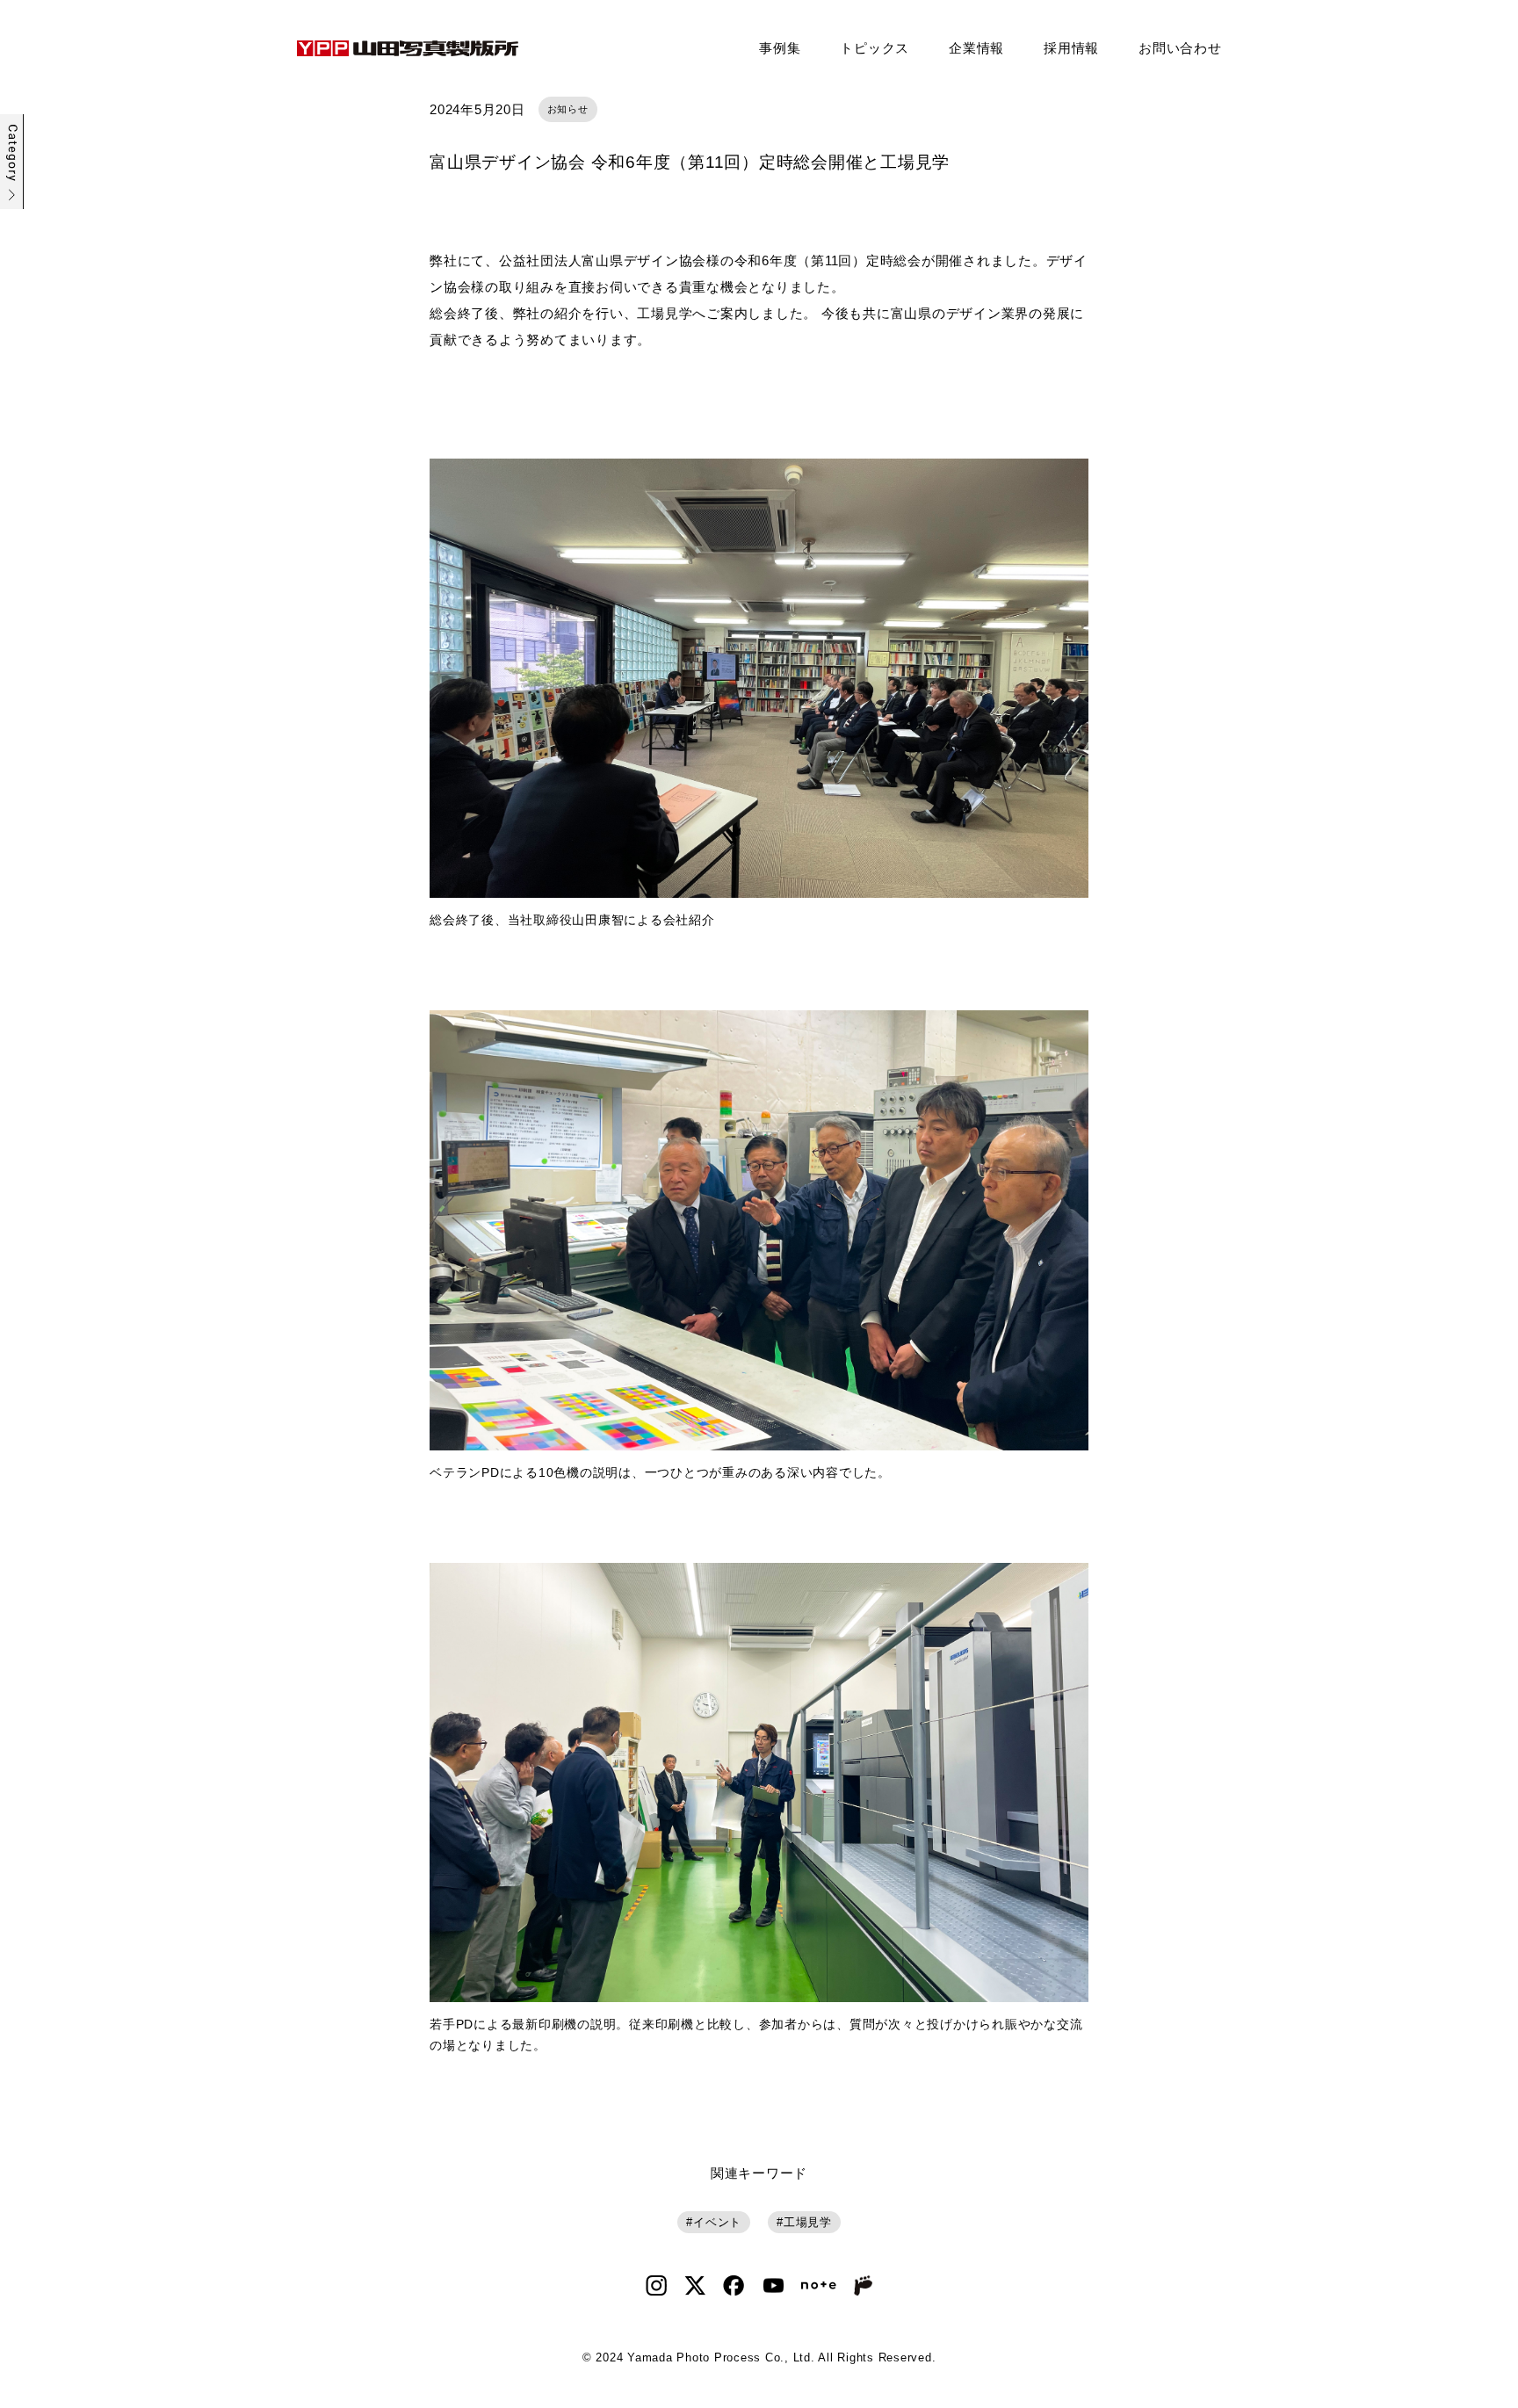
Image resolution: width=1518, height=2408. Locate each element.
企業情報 (976, 48)
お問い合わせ (1180, 48)
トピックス (875, 48)
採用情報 (1071, 48)
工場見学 (808, 2222)
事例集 (780, 48)
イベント (717, 2222)
